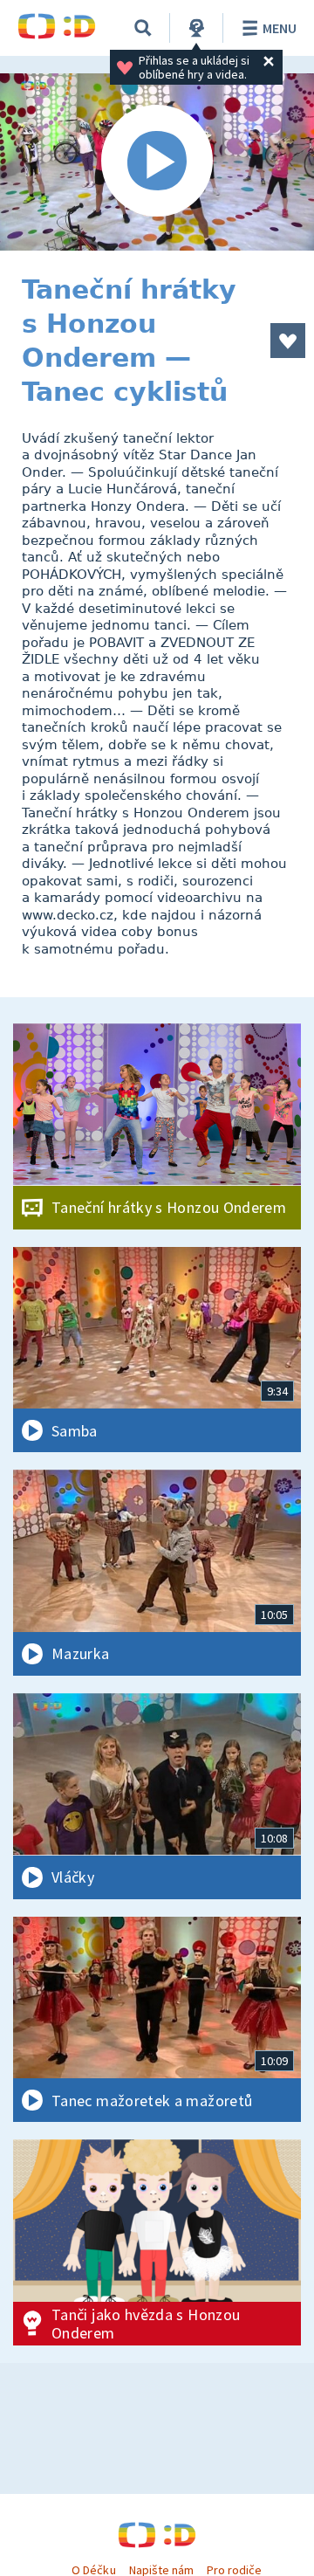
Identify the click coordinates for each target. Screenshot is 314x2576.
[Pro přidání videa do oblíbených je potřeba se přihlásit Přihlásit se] (288, 341)
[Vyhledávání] (143, 28)
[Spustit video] (157, 162)
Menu (280, 28)
